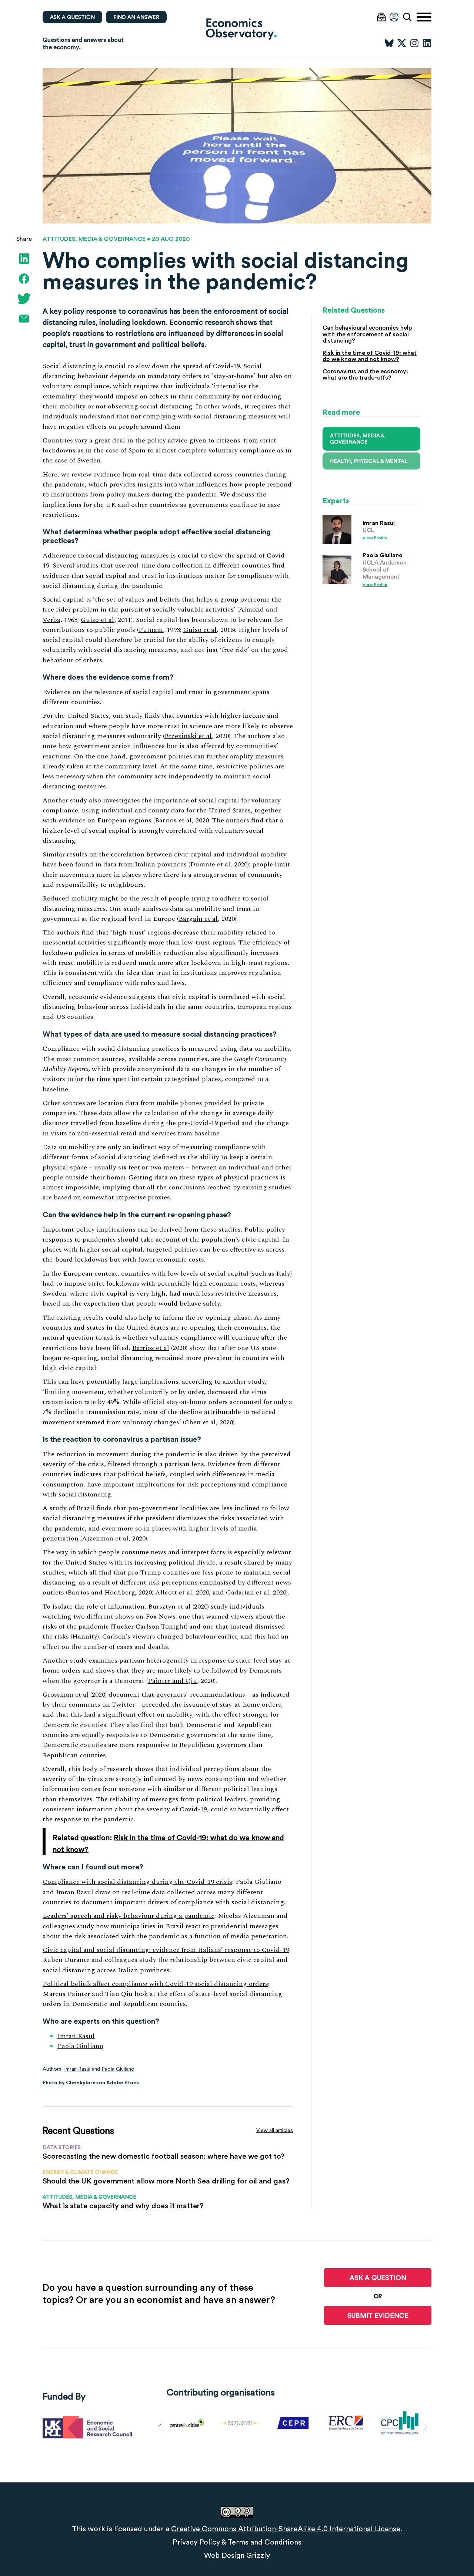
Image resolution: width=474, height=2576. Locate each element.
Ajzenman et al (105, 1538)
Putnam (151, 630)
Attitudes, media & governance (94, 239)
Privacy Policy (196, 2542)
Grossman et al (66, 1695)
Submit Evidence (378, 2315)
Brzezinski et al (188, 736)
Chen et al (200, 1422)
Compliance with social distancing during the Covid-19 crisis (137, 1882)
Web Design (224, 2555)
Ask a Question (378, 2278)
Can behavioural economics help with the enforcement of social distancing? (367, 334)
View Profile (375, 538)
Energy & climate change (80, 2172)
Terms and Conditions (265, 2542)
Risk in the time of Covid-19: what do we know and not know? (370, 356)
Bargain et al (198, 919)
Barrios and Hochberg (101, 1592)
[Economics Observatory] (237, 29)
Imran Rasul (76, 2036)
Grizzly (258, 2555)
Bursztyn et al (169, 1607)
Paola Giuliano (80, 2046)
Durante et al (210, 864)
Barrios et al (173, 820)
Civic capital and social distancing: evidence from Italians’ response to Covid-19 (166, 1950)
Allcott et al (174, 1592)
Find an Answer (136, 17)
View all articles (275, 2130)
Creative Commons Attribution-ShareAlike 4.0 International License (286, 2529)
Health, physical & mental (369, 461)
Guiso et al (97, 620)
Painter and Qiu (172, 1681)
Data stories (62, 2147)
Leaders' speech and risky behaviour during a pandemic (128, 1916)
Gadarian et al (248, 1592)
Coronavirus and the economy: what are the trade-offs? (365, 375)
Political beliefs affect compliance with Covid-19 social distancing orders (155, 1984)
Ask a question (72, 17)
